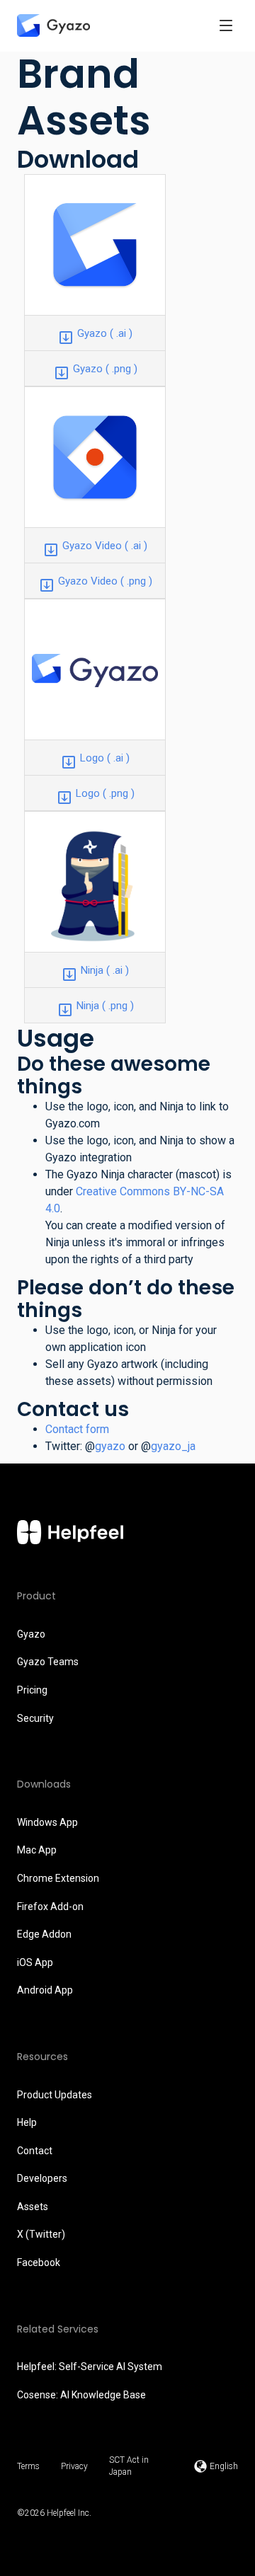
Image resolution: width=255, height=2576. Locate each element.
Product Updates (55, 2095)
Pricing (32, 1690)
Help (27, 2122)
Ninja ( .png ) (105, 1006)
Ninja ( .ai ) (105, 970)
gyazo (110, 1446)
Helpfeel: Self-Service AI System (90, 2367)
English (224, 2466)
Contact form (77, 1429)
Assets (33, 2207)
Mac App (37, 1850)
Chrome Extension (58, 1878)
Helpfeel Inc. (69, 2513)
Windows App (47, 1822)
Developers (42, 2178)
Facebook (39, 2262)
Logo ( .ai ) (105, 758)
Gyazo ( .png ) (105, 369)
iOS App (35, 1962)
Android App (45, 1990)
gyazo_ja (173, 1446)
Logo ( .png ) (105, 793)
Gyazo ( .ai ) (105, 333)
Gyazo (31, 1634)
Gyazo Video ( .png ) (105, 581)
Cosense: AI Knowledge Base (81, 2395)
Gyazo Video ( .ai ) (105, 546)
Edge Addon (44, 1934)
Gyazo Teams (48, 1662)
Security (35, 1718)
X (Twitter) (41, 2234)
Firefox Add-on (50, 1907)
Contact (35, 2151)
